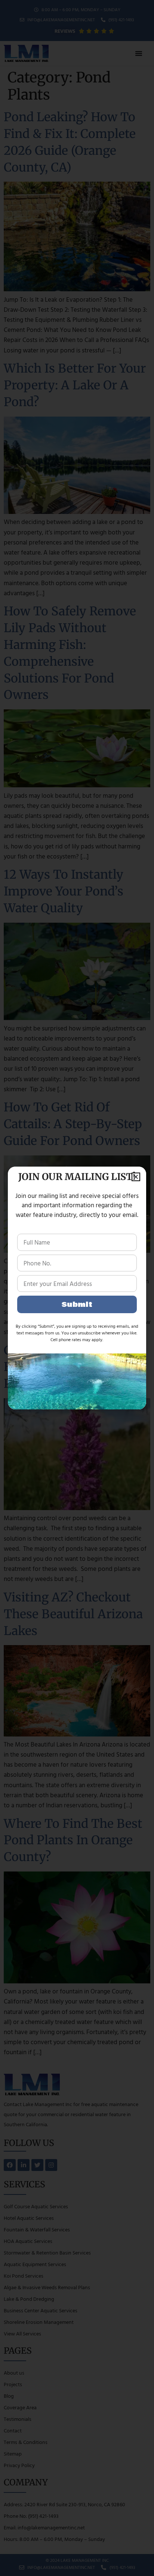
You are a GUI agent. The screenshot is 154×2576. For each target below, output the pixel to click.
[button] (136, 1177)
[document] (77, 1288)
